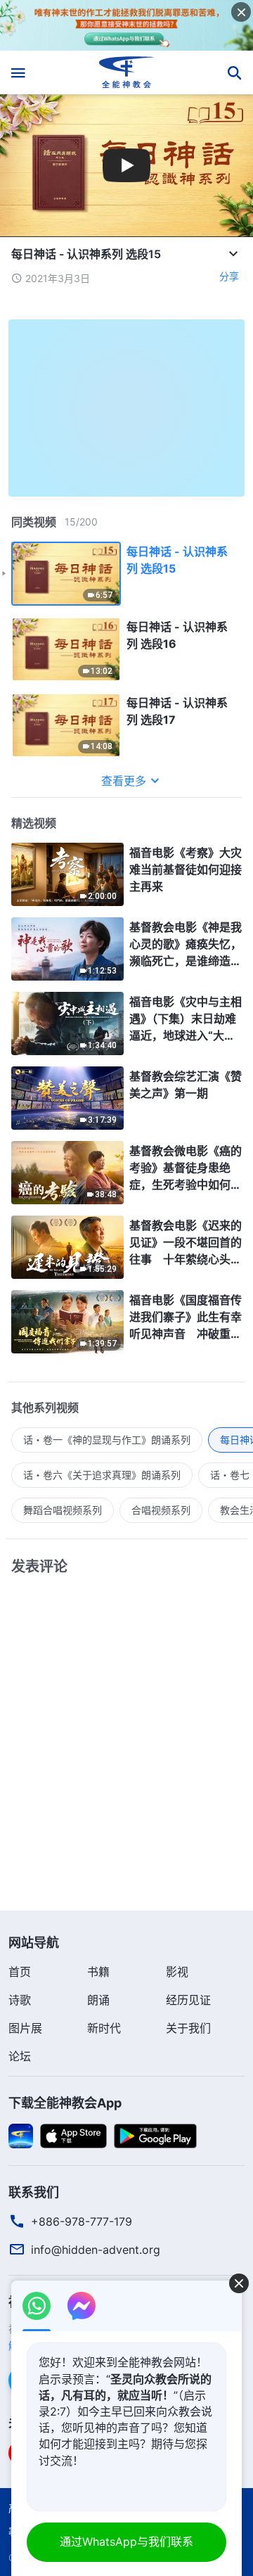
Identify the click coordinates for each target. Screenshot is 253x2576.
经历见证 (188, 2000)
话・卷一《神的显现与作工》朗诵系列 (107, 1440)
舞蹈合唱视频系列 (63, 1510)
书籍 (98, 1972)
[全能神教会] (127, 72)
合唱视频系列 (161, 1510)
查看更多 (124, 781)
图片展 (25, 2028)
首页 (20, 1972)
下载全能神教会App (65, 2103)
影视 (177, 1972)
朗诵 (98, 2000)
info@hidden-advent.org (96, 2250)
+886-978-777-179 (82, 2221)
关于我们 (188, 2028)
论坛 (20, 2056)
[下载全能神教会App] (21, 2135)
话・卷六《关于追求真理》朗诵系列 (102, 1475)
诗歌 (20, 2000)
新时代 (104, 2028)
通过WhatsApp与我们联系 (126, 2542)
